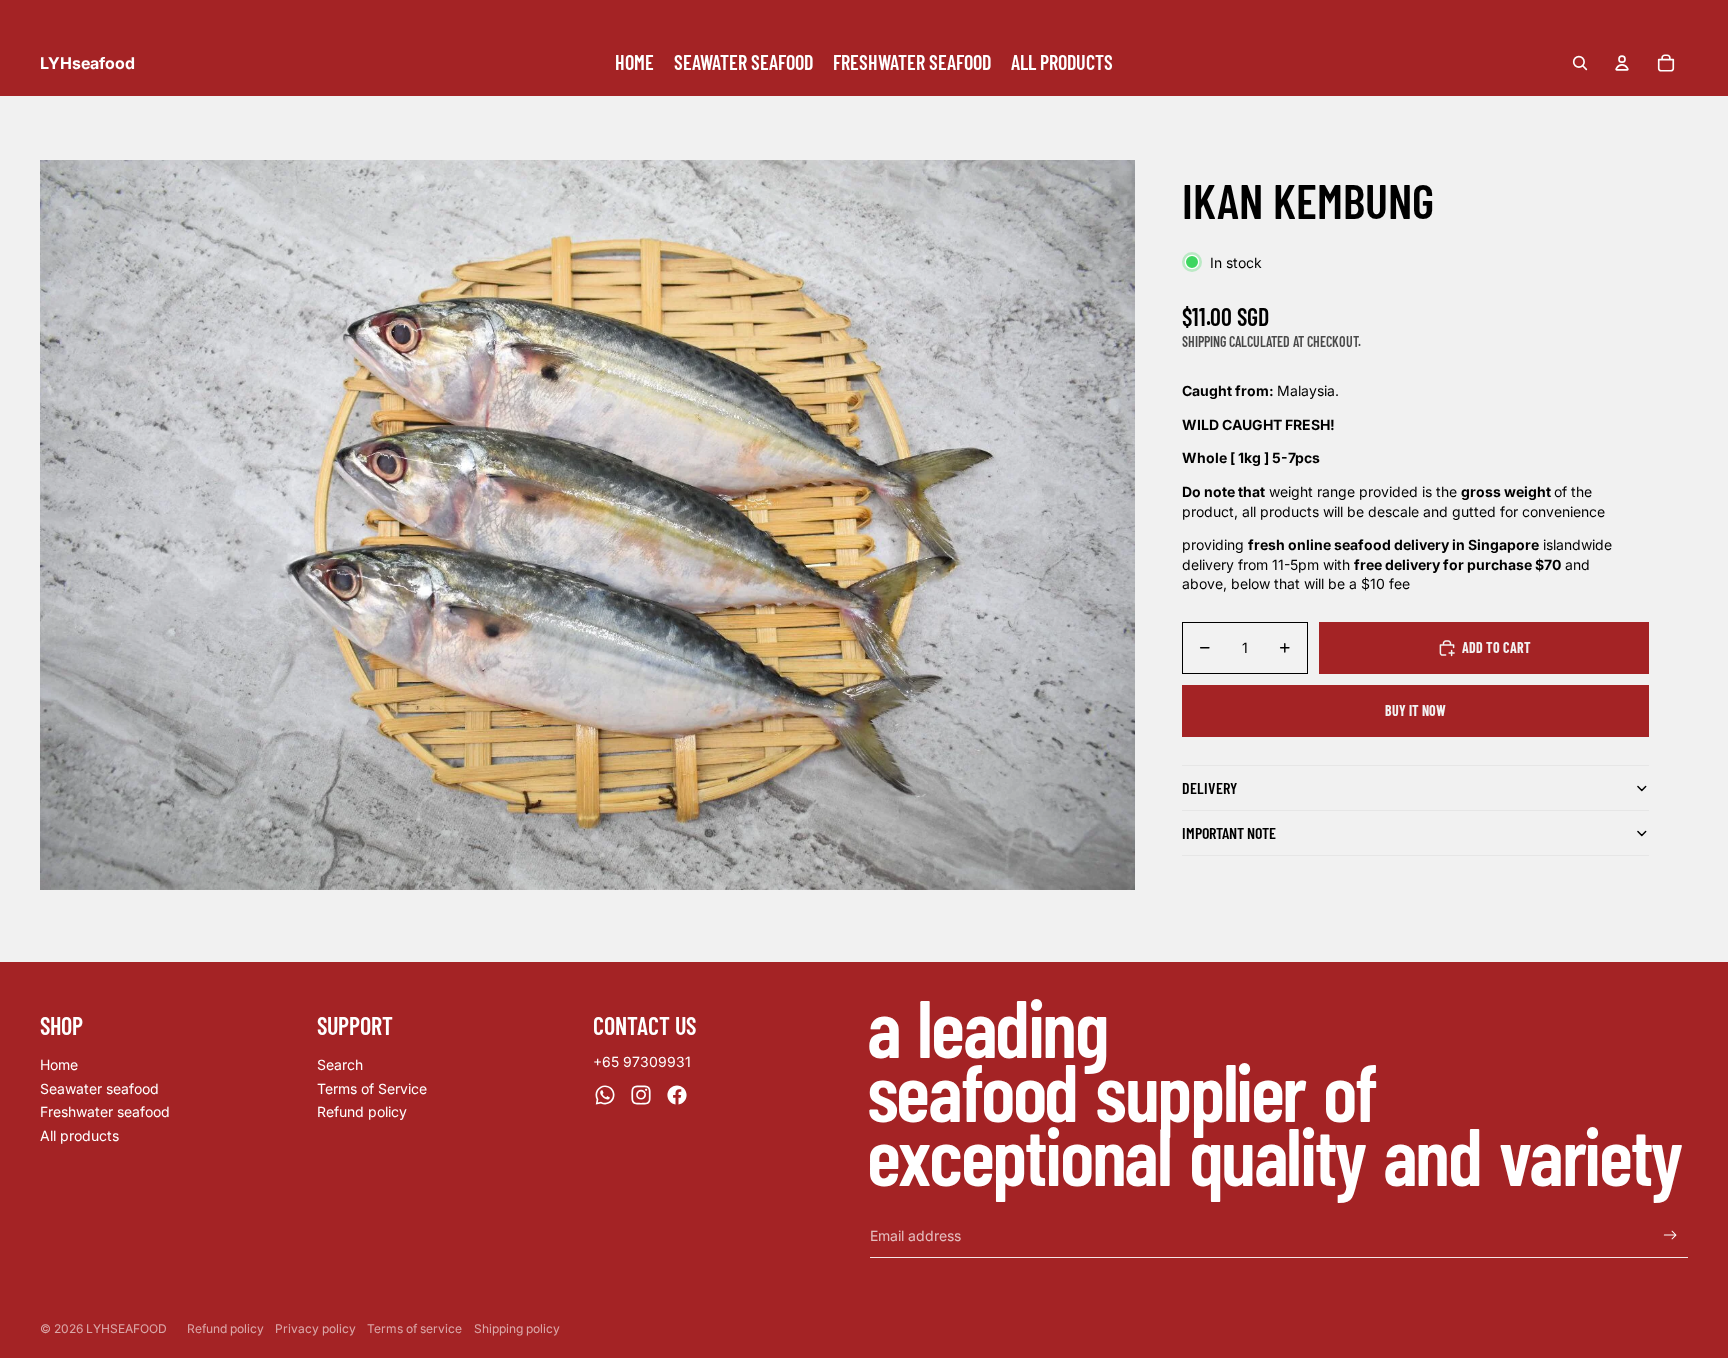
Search (340, 1064)
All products (79, 1135)
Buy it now (1415, 710)
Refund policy (362, 1111)
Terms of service (414, 1328)
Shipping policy (517, 1328)
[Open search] (1580, 63)
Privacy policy (315, 1328)
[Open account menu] (1622, 63)
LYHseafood (126, 1328)
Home (59, 1064)
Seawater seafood (99, 1088)
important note (1229, 832)
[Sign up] (1670, 1235)
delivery (1209, 787)
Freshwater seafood (105, 1111)
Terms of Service (372, 1088)
